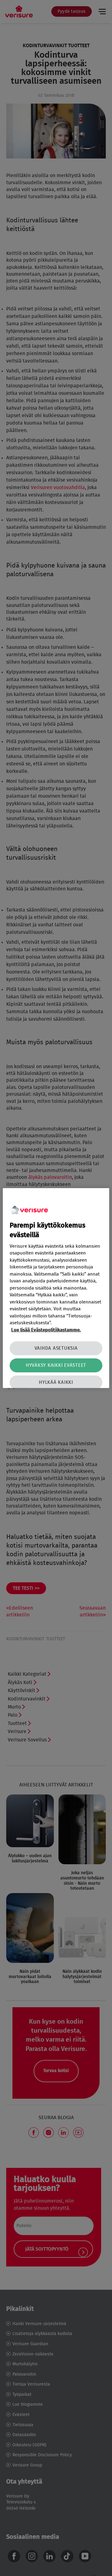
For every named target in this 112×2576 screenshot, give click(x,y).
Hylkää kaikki (56, 1382)
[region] (56, 1288)
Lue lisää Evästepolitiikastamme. (46, 1330)
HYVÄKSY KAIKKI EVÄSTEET (56, 1365)
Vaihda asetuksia (56, 1348)
